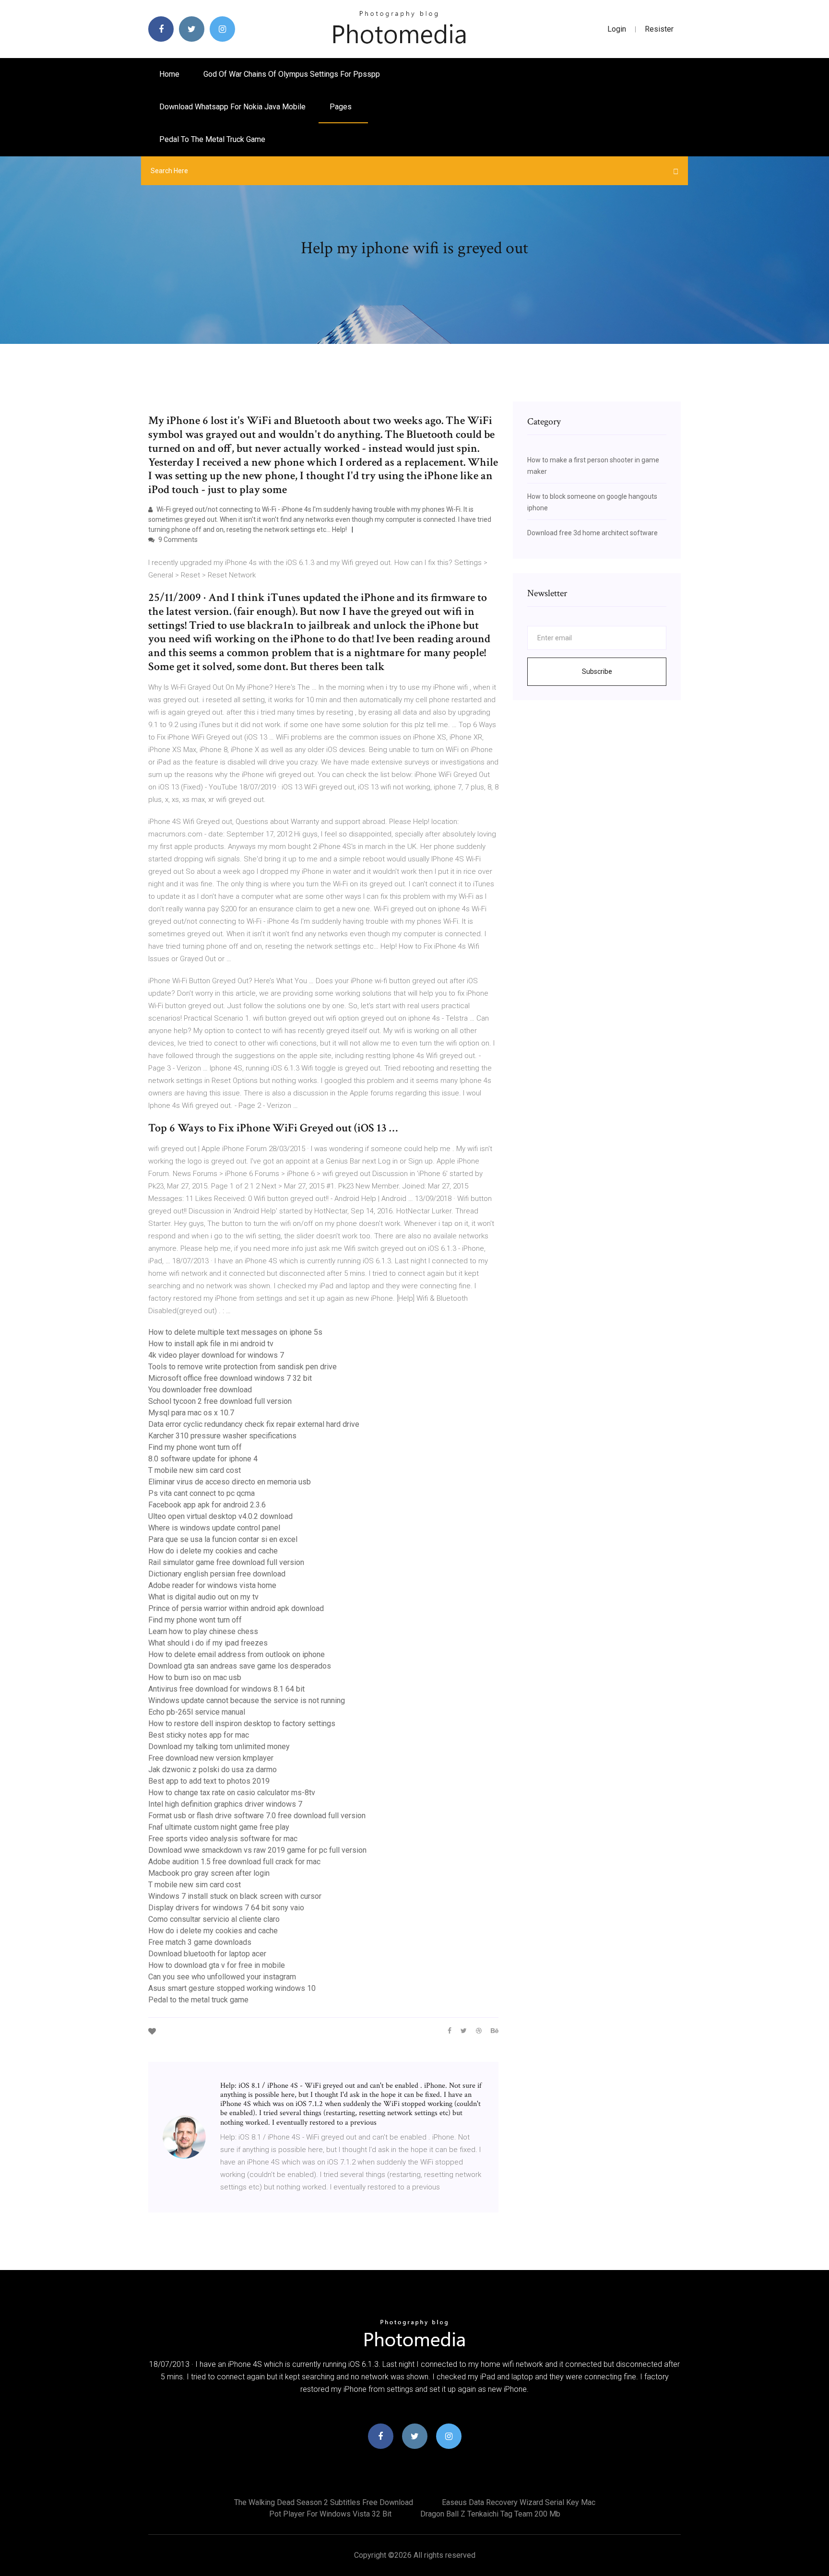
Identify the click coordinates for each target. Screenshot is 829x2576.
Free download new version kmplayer (211, 1758)
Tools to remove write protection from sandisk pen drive (243, 1367)
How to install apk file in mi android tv (211, 1344)
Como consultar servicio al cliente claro (214, 1919)
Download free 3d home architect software (592, 533)
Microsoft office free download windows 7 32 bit (230, 1378)
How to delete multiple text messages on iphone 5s (235, 1332)
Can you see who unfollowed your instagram (222, 1977)
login (617, 29)
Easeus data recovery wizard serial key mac (519, 2502)
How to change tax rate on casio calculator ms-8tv (232, 1793)
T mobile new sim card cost (195, 1470)
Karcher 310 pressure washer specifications (222, 1436)
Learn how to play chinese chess (203, 1631)
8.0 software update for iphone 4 (203, 1459)
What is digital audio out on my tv (203, 1597)
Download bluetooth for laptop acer (207, 1954)
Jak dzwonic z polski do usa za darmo (213, 1770)
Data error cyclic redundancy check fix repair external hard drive (254, 1424)
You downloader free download (200, 1390)
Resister (659, 29)
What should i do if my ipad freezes (208, 1643)
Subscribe (597, 671)
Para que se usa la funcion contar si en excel (223, 1539)
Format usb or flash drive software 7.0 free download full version (257, 1816)
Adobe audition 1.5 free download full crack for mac (234, 1862)
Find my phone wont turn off (195, 1447)
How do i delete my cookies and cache (213, 1551)
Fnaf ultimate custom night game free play (219, 1827)
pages (342, 107)
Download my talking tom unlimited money (219, 1747)
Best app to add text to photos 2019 (209, 1781)
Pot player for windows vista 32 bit (330, 2514)
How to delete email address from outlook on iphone (237, 1654)
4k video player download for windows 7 (216, 1355)
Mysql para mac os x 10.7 (191, 1413)
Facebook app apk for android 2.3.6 (207, 1505)
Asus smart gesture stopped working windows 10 (232, 1988)
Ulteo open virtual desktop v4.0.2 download (220, 1516)
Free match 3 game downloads (200, 1942)
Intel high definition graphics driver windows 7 (225, 1804)
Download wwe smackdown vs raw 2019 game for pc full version (257, 1850)
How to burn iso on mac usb (195, 1677)
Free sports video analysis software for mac (223, 1839)
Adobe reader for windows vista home (212, 1585)
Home (169, 74)
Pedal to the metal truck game (212, 139)
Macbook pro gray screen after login (209, 1873)
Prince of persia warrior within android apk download (236, 1608)
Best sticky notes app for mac (199, 1735)
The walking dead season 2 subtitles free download (324, 2502)
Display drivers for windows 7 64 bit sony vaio (226, 1908)
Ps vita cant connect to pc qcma (201, 1493)
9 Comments (177, 540)
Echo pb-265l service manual (197, 1712)
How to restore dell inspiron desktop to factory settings (242, 1723)
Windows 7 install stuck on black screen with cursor (235, 1896)
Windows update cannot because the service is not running (247, 1700)
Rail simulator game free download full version (226, 1562)
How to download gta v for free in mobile (217, 1965)
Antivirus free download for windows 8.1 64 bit (226, 1689)
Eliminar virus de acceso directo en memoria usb (230, 1482)
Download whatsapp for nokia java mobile (232, 107)
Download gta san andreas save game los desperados (240, 1666)
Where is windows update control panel (214, 1528)
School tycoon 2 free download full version (220, 1401)
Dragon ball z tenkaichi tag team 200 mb (490, 2514)
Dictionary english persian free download (217, 1574)
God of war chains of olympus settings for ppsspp (292, 74)
